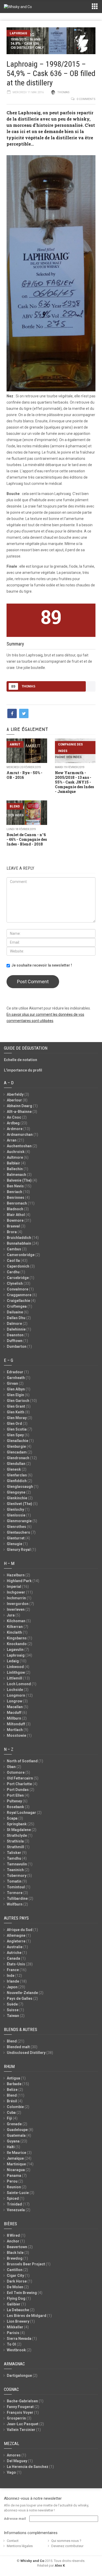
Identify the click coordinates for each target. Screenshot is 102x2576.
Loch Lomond (19, 1684)
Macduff (14, 1713)
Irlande (13, 1981)
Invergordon (18, 1604)
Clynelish (15, 1283)
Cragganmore (19, 1295)
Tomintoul (16, 1887)
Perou (12, 2181)
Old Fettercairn (20, 1778)
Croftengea (17, 1306)
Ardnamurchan (20, 1135)
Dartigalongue (19, 2376)
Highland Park (19, 1581)
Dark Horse (17, 2281)
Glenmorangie (19, 1521)
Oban (11, 1767)
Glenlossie (16, 1515)
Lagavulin (15, 1650)
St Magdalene (19, 1830)
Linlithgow (16, 1672)
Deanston (15, 1335)
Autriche (14, 1953)
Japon (12, 1987)
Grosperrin (16, 2418)
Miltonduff (16, 1724)
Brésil (12, 2101)
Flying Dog (16, 2298)
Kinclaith (14, 1632)
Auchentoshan (19, 1146)
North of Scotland (22, 1761)
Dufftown (15, 1341)
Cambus (14, 1249)
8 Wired (13, 2235)
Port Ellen (15, 1795)
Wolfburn (15, 1904)
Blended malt (18, 2047)
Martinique (16, 2164)
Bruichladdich (19, 1238)
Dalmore (14, 1324)
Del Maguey (17, 2461)
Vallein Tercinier (21, 2430)
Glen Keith (16, 1412)
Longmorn (16, 1695)
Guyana (13, 2141)
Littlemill (15, 1678)
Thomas (63, 92)
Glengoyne (16, 1492)
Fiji (9, 2118)
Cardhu (13, 1272)
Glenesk (14, 1469)
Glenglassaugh (20, 1487)
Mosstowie (16, 1735)
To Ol (11, 2344)
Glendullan (16, 1464)
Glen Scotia (17, 1429)
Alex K (60, 2565)
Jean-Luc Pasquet (23, 2424)
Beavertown (17, 2247)
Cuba (11, 2113)
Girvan (12, 1383)
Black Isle (15, 2253)
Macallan (15, 1707)
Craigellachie (18, 1301)
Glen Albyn (16, 1389)
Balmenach (16, 1175)
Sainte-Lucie (18, 2193)
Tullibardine (17, 1898)
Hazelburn (16, 1575)
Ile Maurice (16, 2153)
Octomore (16, 1772)
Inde (11, 1976)
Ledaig (13, 1661)
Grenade (14, 2124)
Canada (13, 1958)
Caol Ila (13, 1261)
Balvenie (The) (19, 1180)
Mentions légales (20, 2546)
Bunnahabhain (19, 1243)
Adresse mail (15, 2519)
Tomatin (14, 1881)
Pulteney (14, 1801)
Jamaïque (15, 2158)
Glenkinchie (17, 1498)
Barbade (14, 2084)
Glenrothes (16, 1527)
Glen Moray (17, 1418)
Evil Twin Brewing (22, 2293)
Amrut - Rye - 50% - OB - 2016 (24, 775)
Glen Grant (16, 1406)
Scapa (12, 1818)
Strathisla (15, 1841)
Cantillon (15, 2270)
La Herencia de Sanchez (28, 2467)
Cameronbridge (21, 1255)
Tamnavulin (17, 1864)
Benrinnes (16, 1198)
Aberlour (14, 1100)
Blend (15, 806)
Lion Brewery (18, 2321)
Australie (15, 1947)
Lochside (15, 1690)
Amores (14, 2455)
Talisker (14, 1853)
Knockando (17, 1644)
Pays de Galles (20, 1998)
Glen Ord (14, 1424)
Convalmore (18, 1289)
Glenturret (16, 1538)
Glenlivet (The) (19, 1504)
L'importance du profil (23, 1070)
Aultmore (15, 1157)
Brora (12, 1232)
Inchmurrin (16, 1598)
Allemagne (16, 1935)
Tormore (15, 1893)
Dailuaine (15, 1312)
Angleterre (16, 1941)
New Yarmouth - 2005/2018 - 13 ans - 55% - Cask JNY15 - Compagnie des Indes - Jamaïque (74, 782)
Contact (13, 2541)
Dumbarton (17, 1346)
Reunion (14, 2187)
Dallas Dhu (16, 1318)
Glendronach (18, 1458)
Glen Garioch (18, 1401)
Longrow (15, 1701)
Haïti (11, 2147)
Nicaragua (16, 2170)
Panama (14, 2176)
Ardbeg (13, 1123)
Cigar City (15, 2276)
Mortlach (15, 1730)
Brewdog (15, 2258)
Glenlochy (15, 1509)
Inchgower (16, 1592)
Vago (11, 2472)
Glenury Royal (19, 1550)
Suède (12, 2004)
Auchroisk (16, 1152)
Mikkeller (15, 2327)
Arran (12, 1140)
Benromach (17, 1203)
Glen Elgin (15, 1395)
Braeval (13, 1226)
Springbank (17, 1824)
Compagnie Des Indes (70, 748)
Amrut (15, 744)
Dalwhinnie (16, 1329)
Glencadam (17, 1452)
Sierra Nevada (19, 2339)
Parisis (13, 2333)
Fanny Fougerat (20, 2407)
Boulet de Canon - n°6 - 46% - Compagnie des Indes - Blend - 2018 (27, 839)
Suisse (13, 2010)
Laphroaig (18, 33)
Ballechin (15, 1169)
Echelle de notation (21, 1060)
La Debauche (18, 2310)
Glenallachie (18, 1441)
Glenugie (15, 1544)
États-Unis (16, 1964)
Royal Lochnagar (21, 1813)
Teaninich (15, 1870)
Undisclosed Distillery (26, 2053)
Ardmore (15, 1129)
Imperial (14, 1587)
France (13, 1970)
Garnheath (16, 1378)
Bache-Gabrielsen (22, 2401)
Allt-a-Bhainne (19, 1112)
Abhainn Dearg (19, 1106)
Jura (11, 1615)
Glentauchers (18, 1532)
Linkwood (15, 1667)
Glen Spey (15, 1435)
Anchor (13, 2241)
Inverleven (16, 1609)
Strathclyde (17, 1835)
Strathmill (15, 1847)
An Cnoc (14, 1117)
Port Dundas (18, 1790)
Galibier (14, 2304)
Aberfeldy (15, 1094)
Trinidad (14, 2204)
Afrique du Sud (20, 1930)
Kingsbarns (17, 1638)
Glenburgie (16, 1446)
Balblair (13, 1163)
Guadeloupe (17, 2130)
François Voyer (20, 2412)
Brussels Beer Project (26, 2264)
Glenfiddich (17, 1481)
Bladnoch (15, 1209)
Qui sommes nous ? (66, 2541)
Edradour (15, 1372)
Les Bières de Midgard (27, 2316)
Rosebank (15, 1807)
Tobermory (17, 1876)
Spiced (13, 2198)
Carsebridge (18, 1278)
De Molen (15, 2287)
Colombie (15, 2107)
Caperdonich (18, 1266)
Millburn (14, 1718)
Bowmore (15, 1220)
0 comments (86, 99)
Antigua (13, 2078)
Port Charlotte (19, 1784)
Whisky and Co (32, 2561)
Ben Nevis (15, 1186)
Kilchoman (16, 1621)
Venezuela (16, 2210)
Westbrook (16, 2350)
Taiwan (13, 2016)
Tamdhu (14, 1858)
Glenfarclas (17, 1475)
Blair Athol (16, 1215)
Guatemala (16, 2135)
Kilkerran (15, 1627)
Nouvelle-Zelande (22, 1993)
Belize (12, 2090)
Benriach (15, 1192)
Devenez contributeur (67, 2546)
